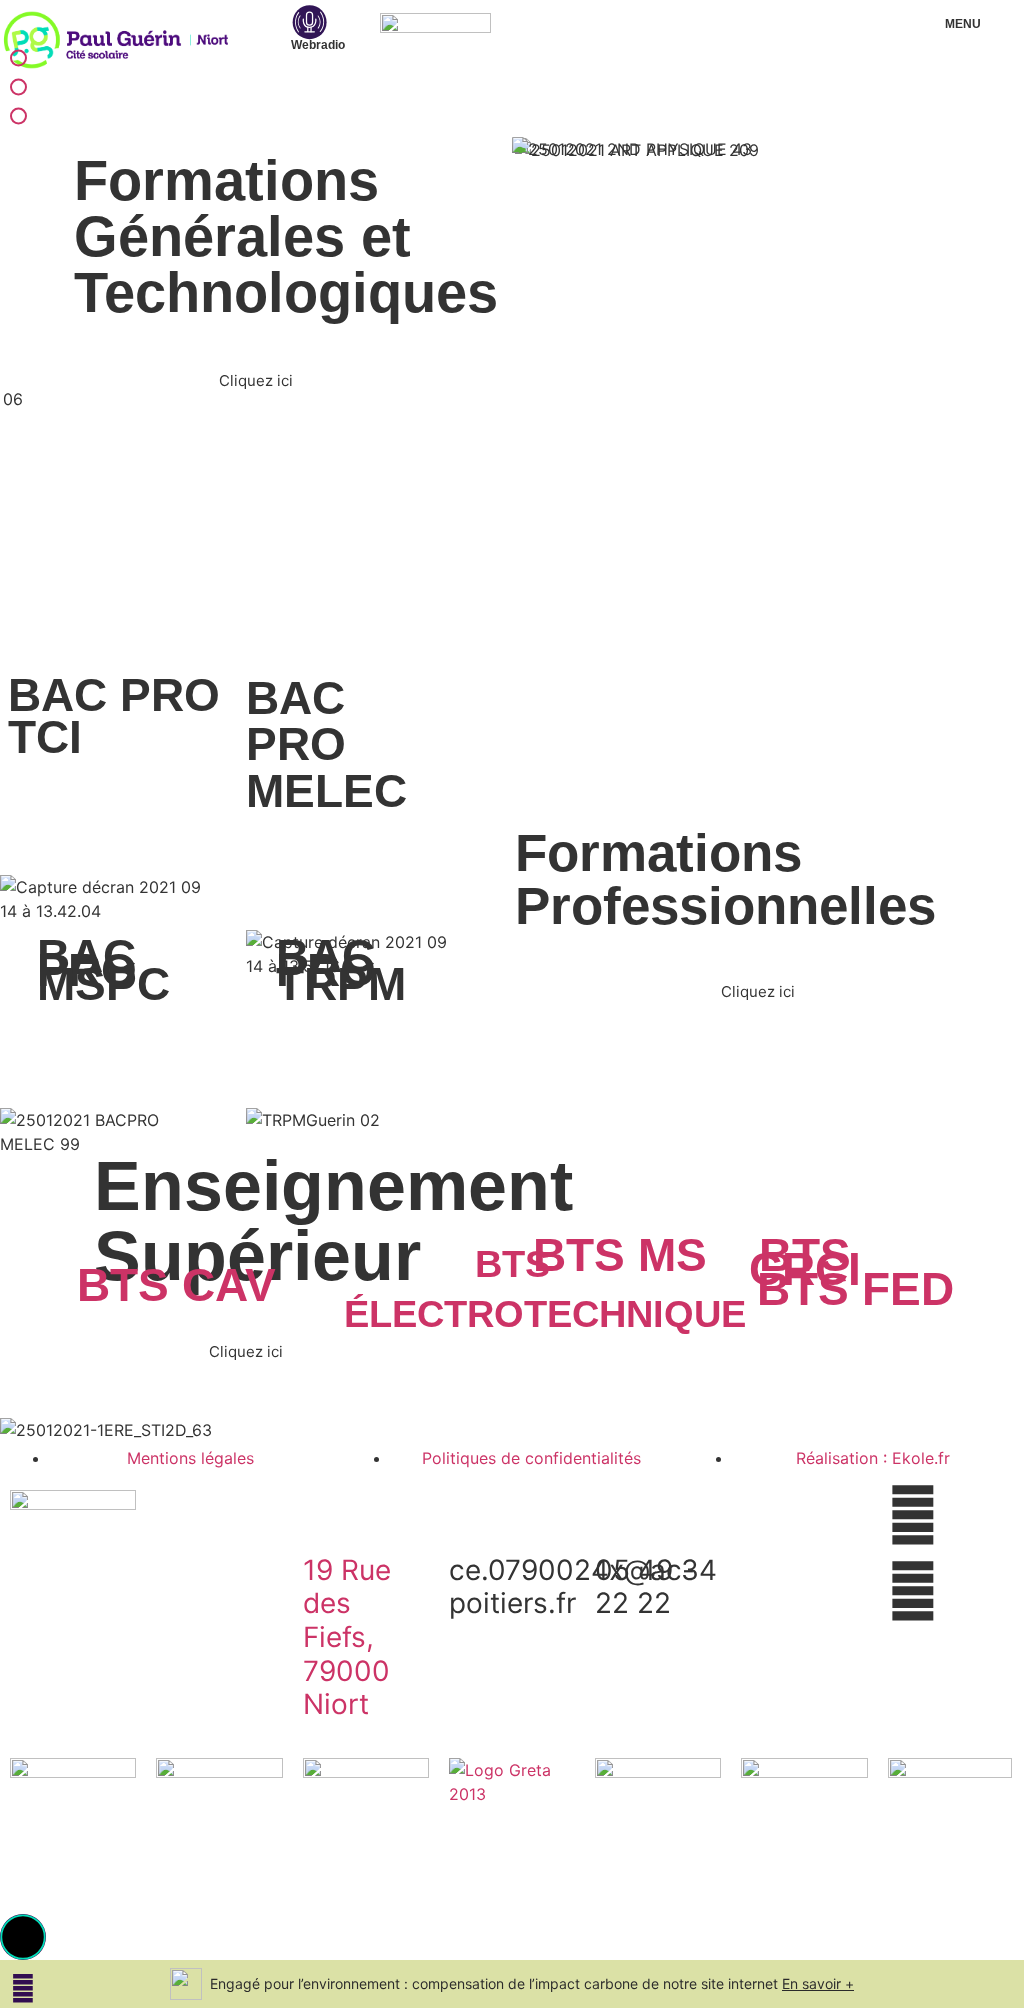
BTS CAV (176, 1285)
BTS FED (855, 1289)
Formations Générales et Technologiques (26, 60)
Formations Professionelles (26, 89)
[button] (23, 1937)
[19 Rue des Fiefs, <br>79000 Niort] (328, 1515)
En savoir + (818, 1983)
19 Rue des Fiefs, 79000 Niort (347, 1637)
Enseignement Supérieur (26, 118)
